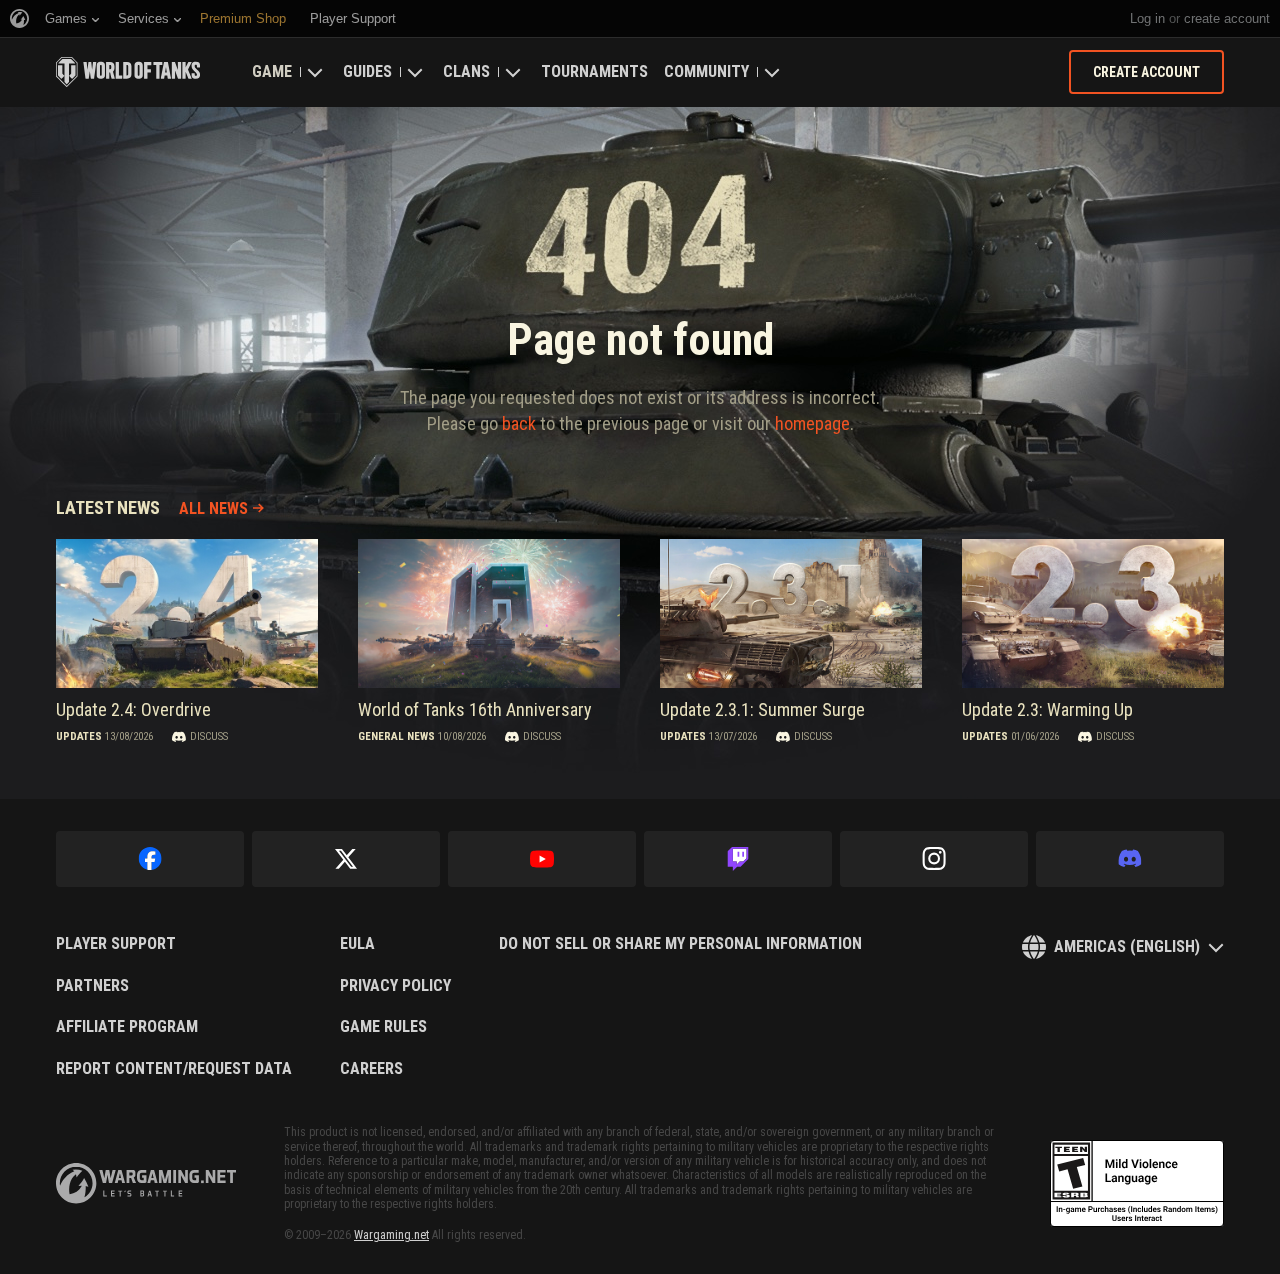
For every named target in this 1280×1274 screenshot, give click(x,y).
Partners (92, 986)
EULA (357, 944)
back (519, 423)
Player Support (116, 944)
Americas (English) (1127, 946)
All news (213, 508)
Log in (1147, 18)
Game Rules (383, 1027)
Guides (367, 71)
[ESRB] (1137, 1184)
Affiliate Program (127, 1027)
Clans (466, 71)
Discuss (209, 736)
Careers (371, 1069)
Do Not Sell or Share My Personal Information (680, 944)
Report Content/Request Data (174, 1069)
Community (706, 71)
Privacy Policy (395, 986)
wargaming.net (146, 1183)
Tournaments (594, 71)
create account (1227, 18)
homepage (812, 423)
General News (396, 736)
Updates (79, 736)
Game (272, 71)
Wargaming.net (391, 1235)
